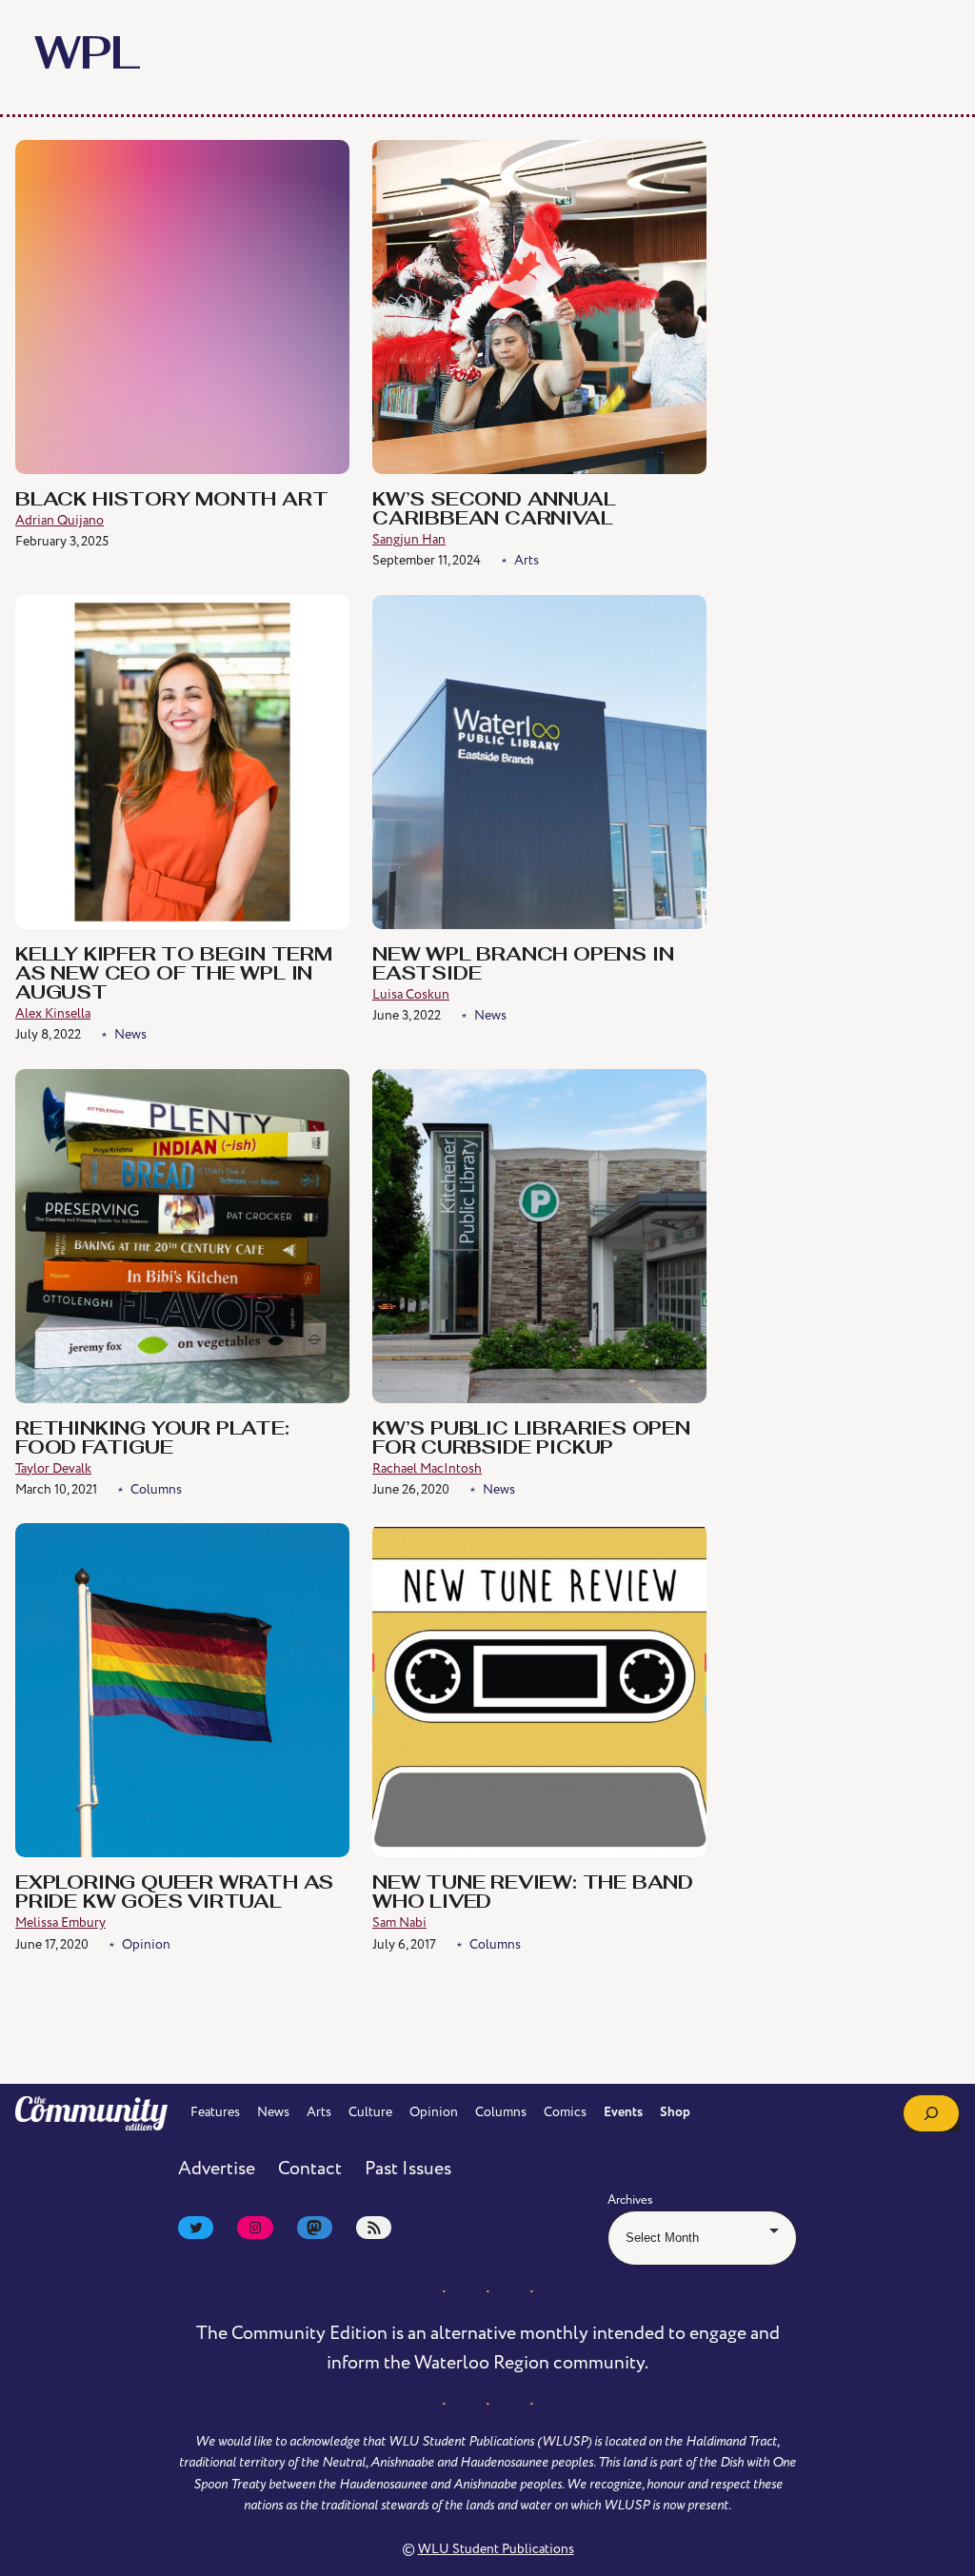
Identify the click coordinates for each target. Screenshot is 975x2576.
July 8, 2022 (48, 1034)
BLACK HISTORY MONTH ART (171, 501)
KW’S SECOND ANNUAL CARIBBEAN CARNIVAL (494, 510)
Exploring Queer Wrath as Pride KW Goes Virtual (174, 1893)
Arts (527, 560)
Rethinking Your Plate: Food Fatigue (152, 1439)
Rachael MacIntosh (427, 1468)
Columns (156, 1489)
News (130, 1034)
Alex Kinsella (53, 1013)
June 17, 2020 (52, 1944)
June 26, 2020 (411, 1489)
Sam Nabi (399, 1922)
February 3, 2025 (62, 541)
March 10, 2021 (56, 1489)
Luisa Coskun (411, 994)
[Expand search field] (931, 2113)
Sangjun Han (409, 539)
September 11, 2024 (427, 560)
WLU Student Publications (496, 2549)
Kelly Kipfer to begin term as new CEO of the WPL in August (174, 975)
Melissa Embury (60, 1922)
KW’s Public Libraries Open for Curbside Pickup (531, 1439)
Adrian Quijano (60, 520)
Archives (630, 2200)
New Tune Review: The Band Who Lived (533, 1893)
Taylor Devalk (53, 1468)
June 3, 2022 (407, 1015)
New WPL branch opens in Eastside (523, 965)
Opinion (146, 1944)
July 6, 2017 (404, 1944)
